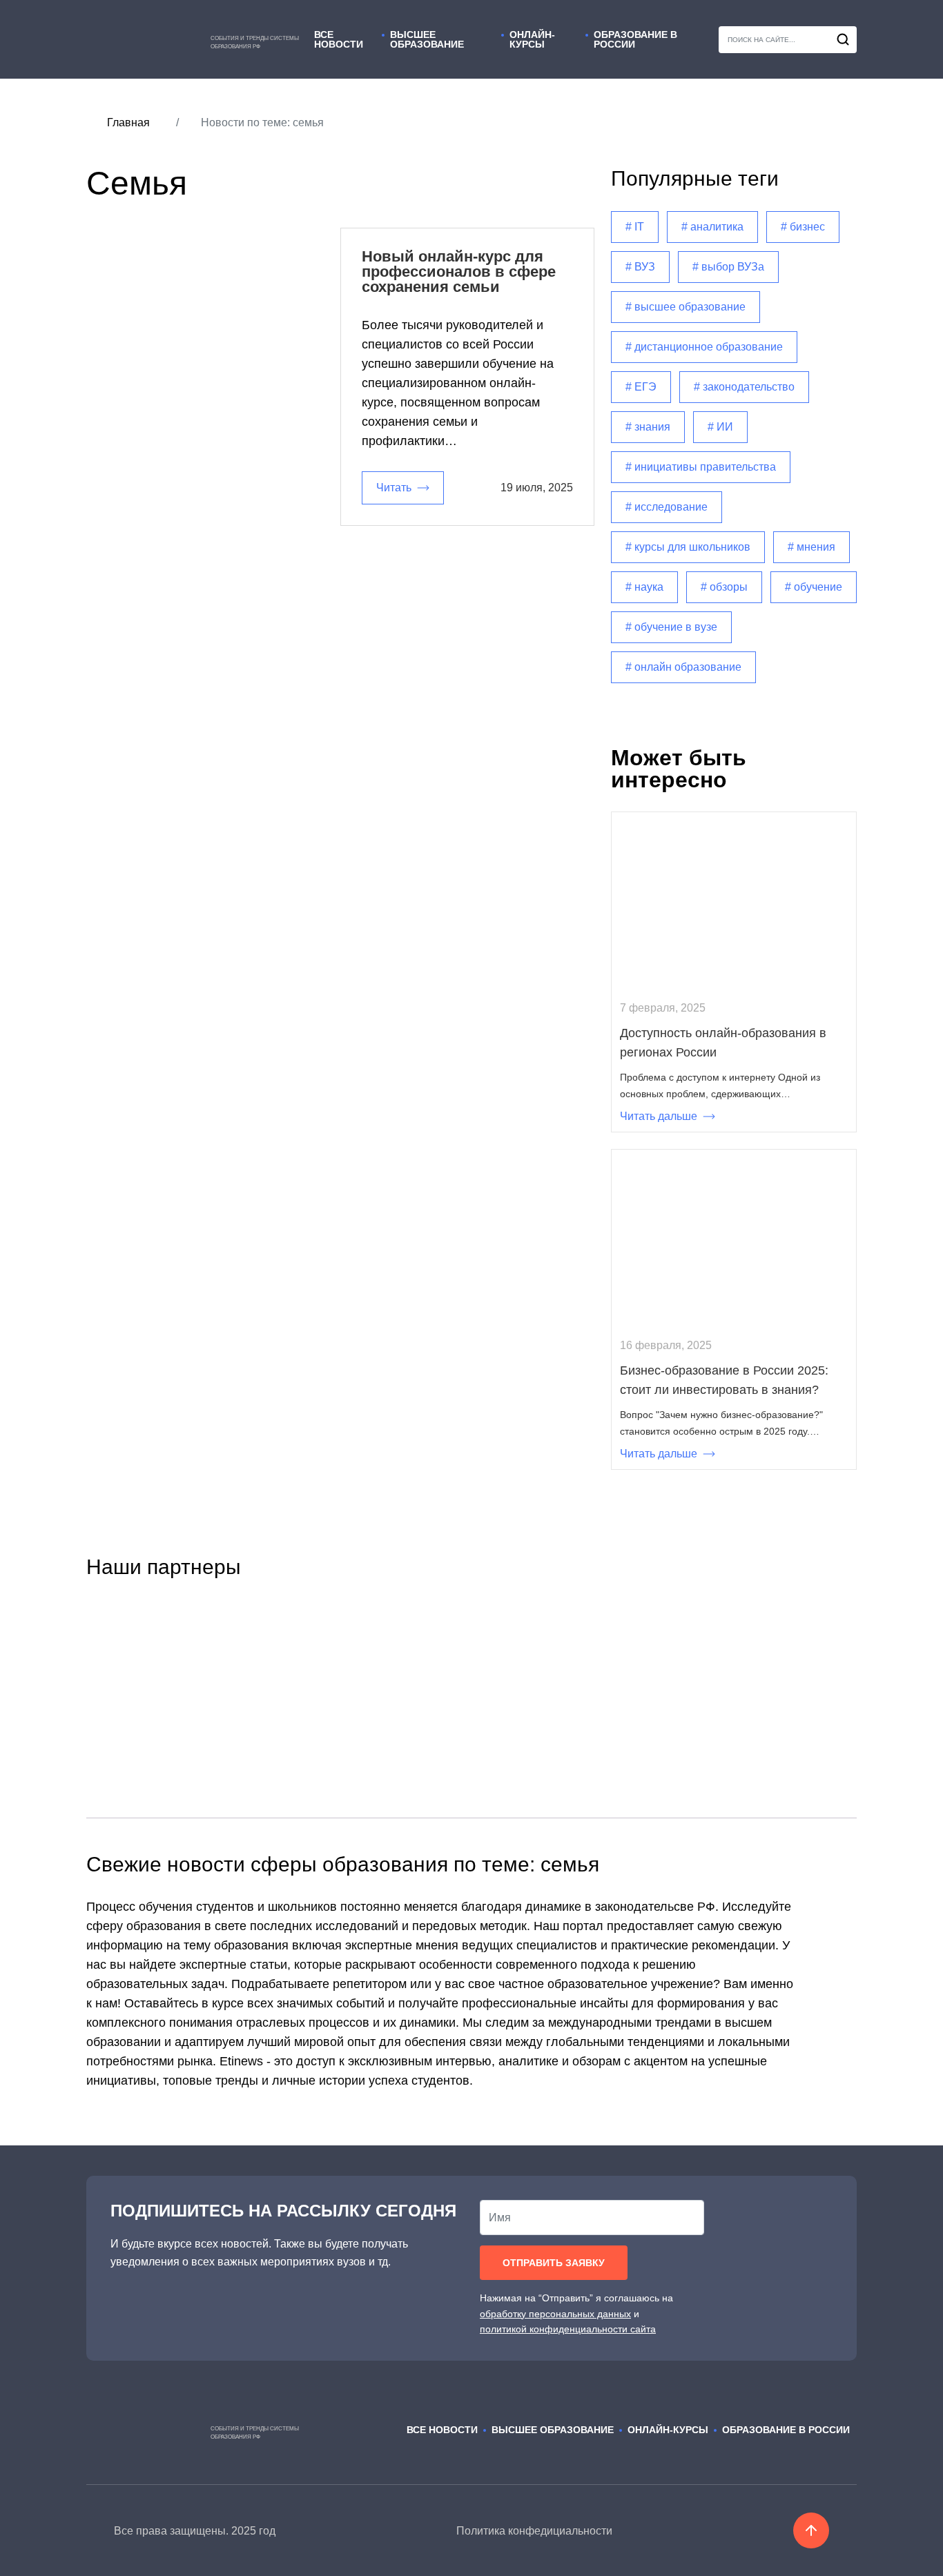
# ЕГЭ (641, 387)
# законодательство (744, 387)
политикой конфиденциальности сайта (568, 2329)
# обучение (814, 587)
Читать (394, 488)
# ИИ (720, 427)
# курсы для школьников (688, 547)
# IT (635, 227)
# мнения (811, 547)
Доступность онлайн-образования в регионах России (723, 1043)
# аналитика (712, 227)
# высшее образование (686, 307)
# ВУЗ (640, 267)
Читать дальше (659, 1116)
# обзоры (724, 587)
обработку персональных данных (555, 2314)
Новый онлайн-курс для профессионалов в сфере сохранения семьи (459, 272)
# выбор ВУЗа (728, 267)
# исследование (667, 507)
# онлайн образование (683, 667)
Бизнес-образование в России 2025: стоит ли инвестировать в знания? (724, 1380)
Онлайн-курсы (532, 40)
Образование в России (635, 40)
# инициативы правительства (701, 467)
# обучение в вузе (671, 627)
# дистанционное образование (704, 347)
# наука (644, 587)
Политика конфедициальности (534, 2531)
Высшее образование (427, 40)
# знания (648, 427)
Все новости (339, 40)
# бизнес (803, 227)
